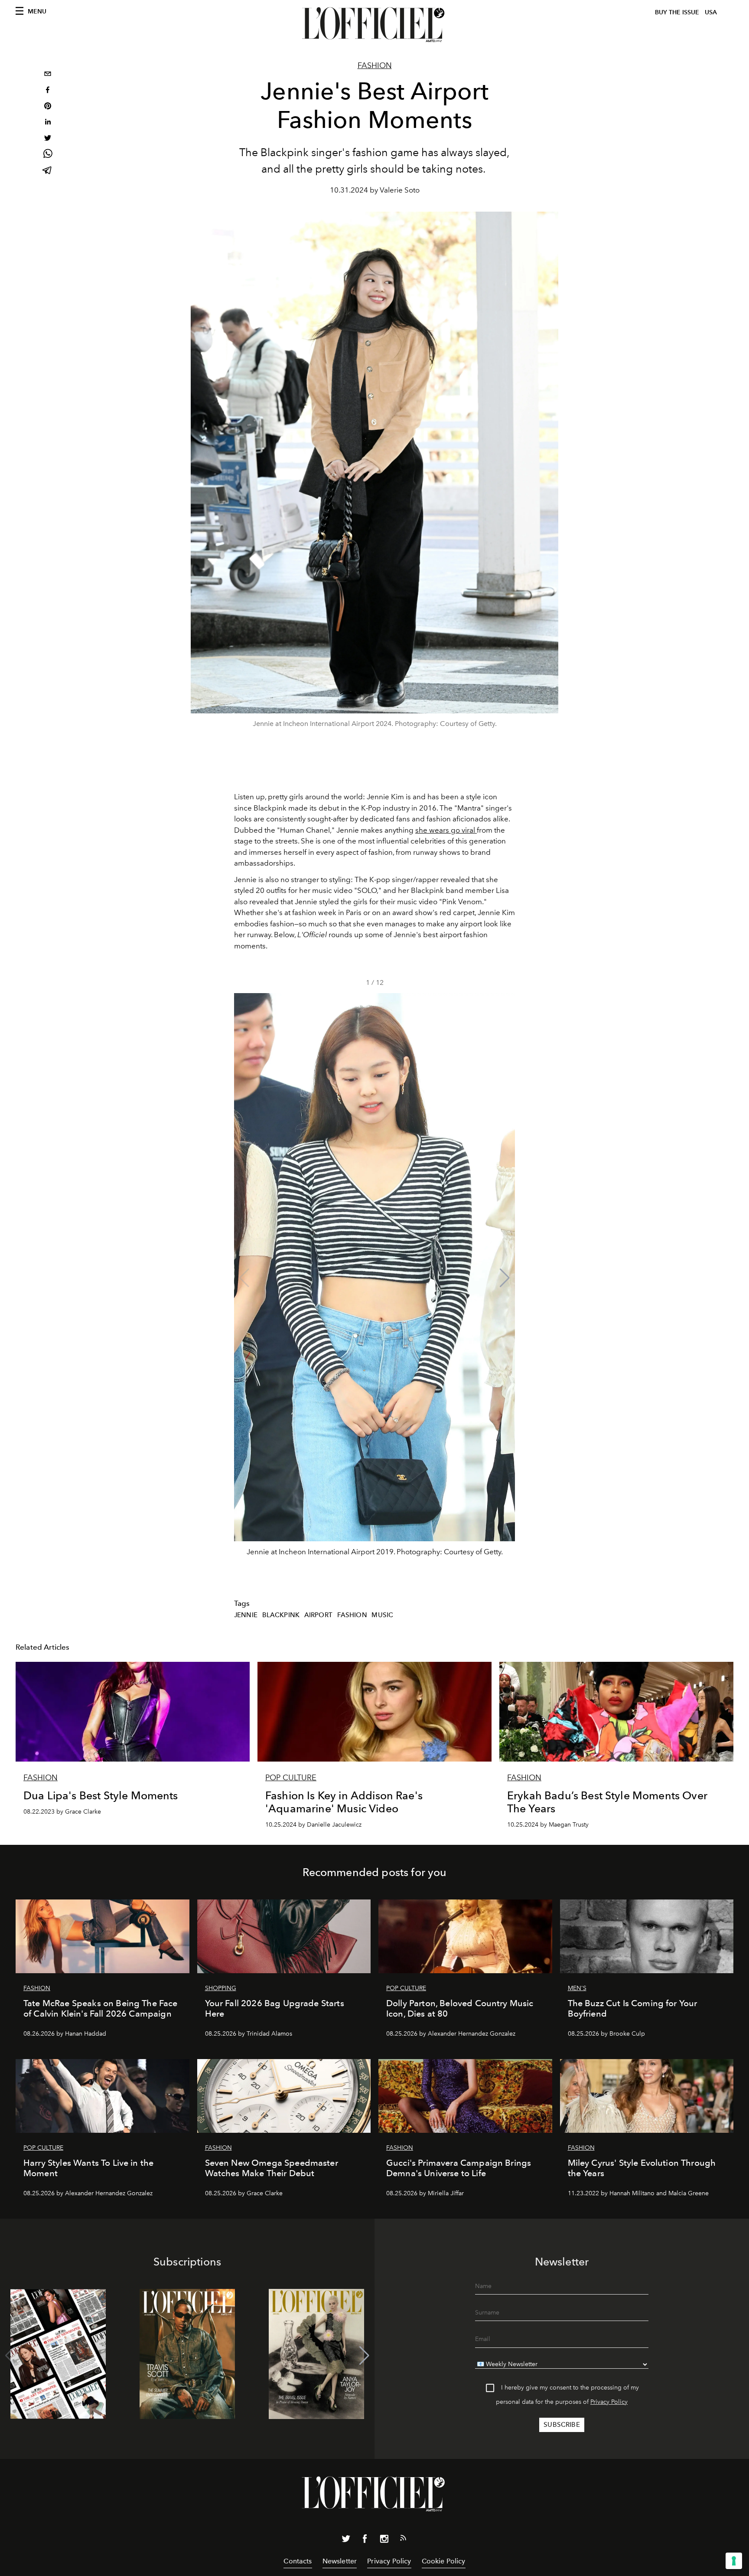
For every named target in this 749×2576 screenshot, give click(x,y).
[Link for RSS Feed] (403, 2540)
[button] (505, 1278)
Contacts (298, 2561)
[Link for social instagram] (384, 2540)
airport (318, 1615)
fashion (352, 1615)
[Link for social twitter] (346, 2540)
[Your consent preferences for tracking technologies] (734, 2561)
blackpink (281, 1615)
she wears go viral (446, 830)
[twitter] (48, 139)
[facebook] (48, 91)
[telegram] (48, 171)
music (382, 1615)
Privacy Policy (609, 2402)
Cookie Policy (444, 2561)
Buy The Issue (677, 12)
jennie (246, 1615)
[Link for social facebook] (365, 2540)
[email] (48, 75)
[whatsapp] (48, 155)
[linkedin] (48, 123)
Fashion (375, 65)
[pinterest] (48, 107)
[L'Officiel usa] (374, 25)
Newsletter (340, 2561)
